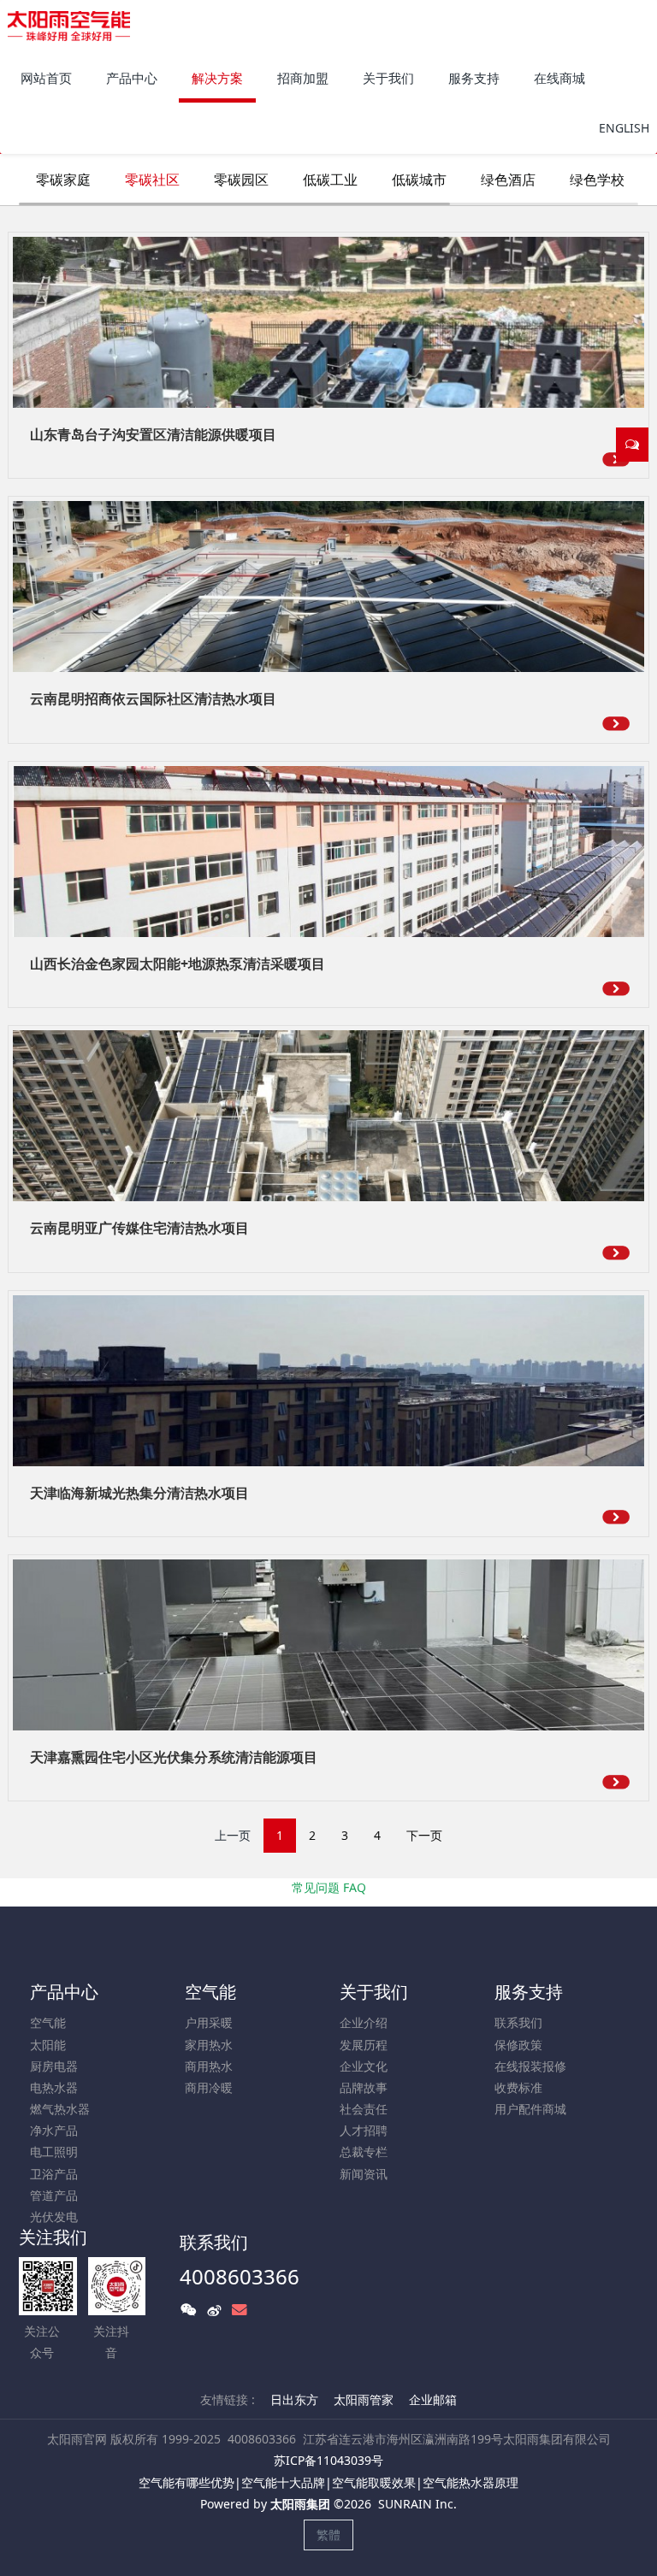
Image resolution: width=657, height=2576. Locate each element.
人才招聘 (364, 2130)
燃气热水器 (60, 2109)
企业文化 (364, 2066)
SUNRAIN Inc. (417, 2504)
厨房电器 (54, 2066)
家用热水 (209, 2045)
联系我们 (518, 2022)
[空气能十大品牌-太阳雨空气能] (69, 26)
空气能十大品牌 (283, 2482)
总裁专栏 (364, 2152)
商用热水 (209, 2066)
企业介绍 (364, 2022)
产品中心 (64, 1992)
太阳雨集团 (300, 2504)
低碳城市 (419, 180)
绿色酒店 (508, 180)
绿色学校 (597, 180)
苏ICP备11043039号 (328, 2460)
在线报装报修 (530, 2066)
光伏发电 (54, 2216)
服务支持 (529, 1992)
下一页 (424, 1835)
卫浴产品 (54, 2174)
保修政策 (518, 2045)
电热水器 (54, 2087)
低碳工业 (330, 180)
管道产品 (54, 2195)
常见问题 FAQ (329, 1887)
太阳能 (48, 2045)
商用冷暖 (209, 2087)
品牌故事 (364, 2087)
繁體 (328, 2535)
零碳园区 (241, 180)
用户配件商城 (530, 2109)
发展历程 (364, 2045)
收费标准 (518, 2087)
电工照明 (54, 2152)
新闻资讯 (364, 2174)
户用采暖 (209, 2022)
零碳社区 (152, 180)
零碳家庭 (63, 180)
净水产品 (54, 2130)
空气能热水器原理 (471, 2482)
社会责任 (364, 2109)
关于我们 (374, 1992)
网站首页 (46, 78)
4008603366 (240, 2276)
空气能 (48, 2022)
